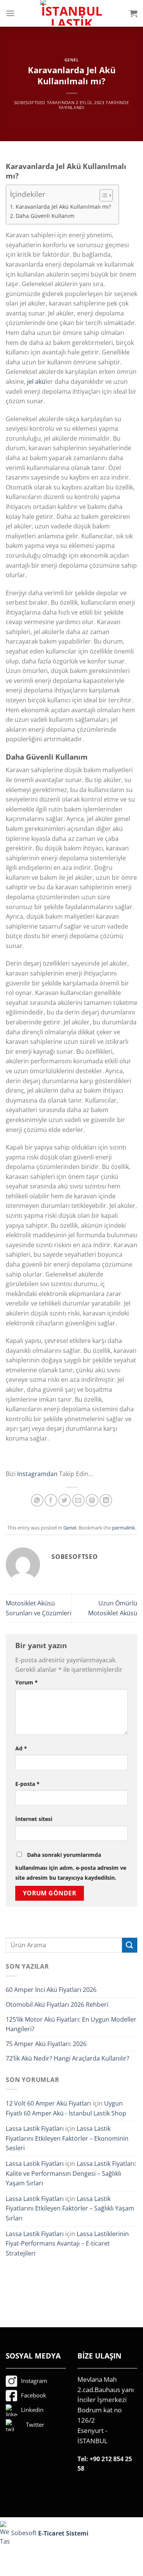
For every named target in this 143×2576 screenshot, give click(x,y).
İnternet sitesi (34, 1819)
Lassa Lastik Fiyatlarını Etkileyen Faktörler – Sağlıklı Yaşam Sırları (70, 2208)
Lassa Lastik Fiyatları (35, 2128)
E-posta (27, 1784)
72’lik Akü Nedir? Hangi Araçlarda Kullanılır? (67, 2058)
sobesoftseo (30, 102)
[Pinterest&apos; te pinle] (92, 1500)
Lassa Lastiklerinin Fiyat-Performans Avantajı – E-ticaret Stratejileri (67, 2244)
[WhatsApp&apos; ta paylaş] (37, 1500)
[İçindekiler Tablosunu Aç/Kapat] (102, 195)
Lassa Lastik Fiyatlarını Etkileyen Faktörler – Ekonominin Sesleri (67, 2138)
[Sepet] (133, 13)
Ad (21, 1748)
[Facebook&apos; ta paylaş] (51, 1500)
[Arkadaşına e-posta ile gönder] (78, 1500)
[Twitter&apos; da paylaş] (65, 1500)
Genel (72, 60)
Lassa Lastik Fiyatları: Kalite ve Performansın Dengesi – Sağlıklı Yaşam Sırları (71, 2173)
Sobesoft (23, 2533)
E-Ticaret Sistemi (64, 2533)
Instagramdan (37, 1474)
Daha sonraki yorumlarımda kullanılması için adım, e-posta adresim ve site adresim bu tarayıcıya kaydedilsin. (71, 1866)
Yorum (27, 1682)
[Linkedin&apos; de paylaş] (106, 1500)
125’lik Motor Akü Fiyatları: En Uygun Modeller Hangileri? (71, 2024)
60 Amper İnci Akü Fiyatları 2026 (51, 1990)
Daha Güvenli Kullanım (45, 216)
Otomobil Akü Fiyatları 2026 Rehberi (57, 2004)
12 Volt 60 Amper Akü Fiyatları (48, 2103)
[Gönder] (130, 1945)
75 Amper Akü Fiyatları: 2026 (46, 2044)
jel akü (36, 382)
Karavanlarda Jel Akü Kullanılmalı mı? (63, 207)
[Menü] (10, 13)
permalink (124, 1528)
